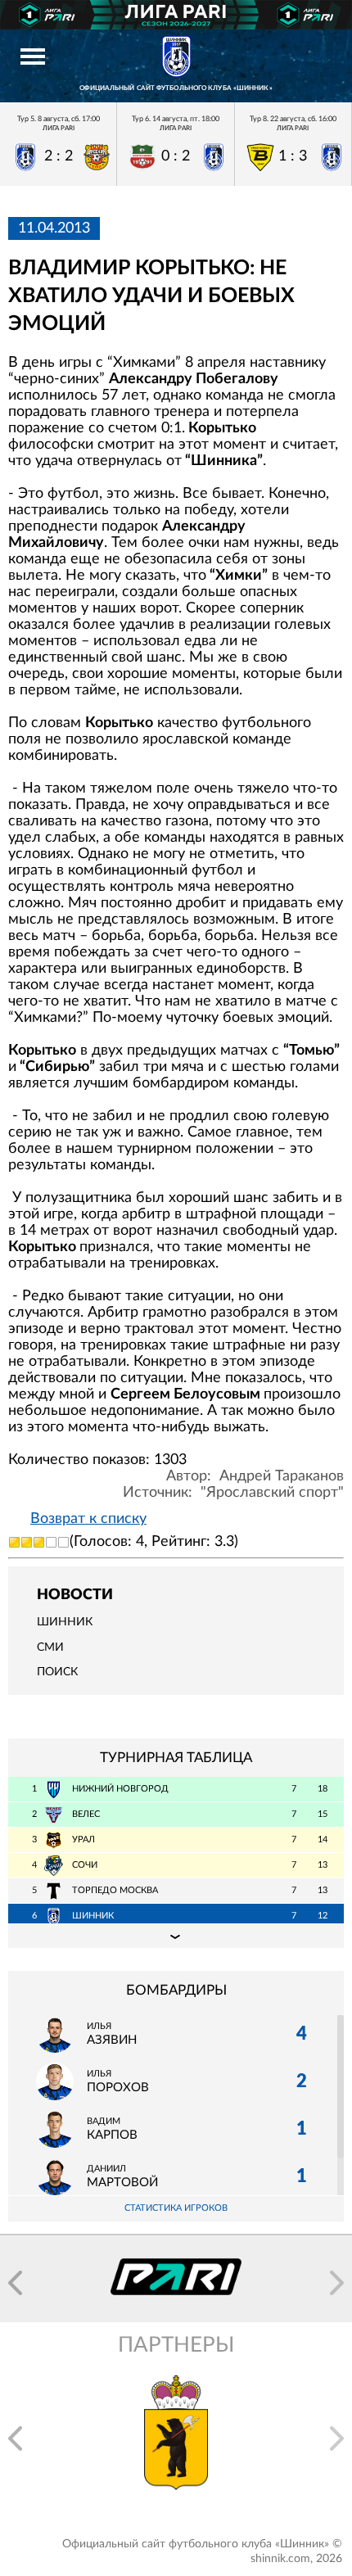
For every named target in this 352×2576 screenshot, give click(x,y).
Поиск (57, 1672)
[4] (51, 1542)
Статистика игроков (176, 2208)
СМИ (50, 1647)
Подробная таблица (176, 1936)
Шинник (65, 1622)
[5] (63, 1542)
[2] (27, 1542)
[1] (14, 1542)
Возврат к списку (88, 1519)
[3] (39, 1542)
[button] (15, 2283)
